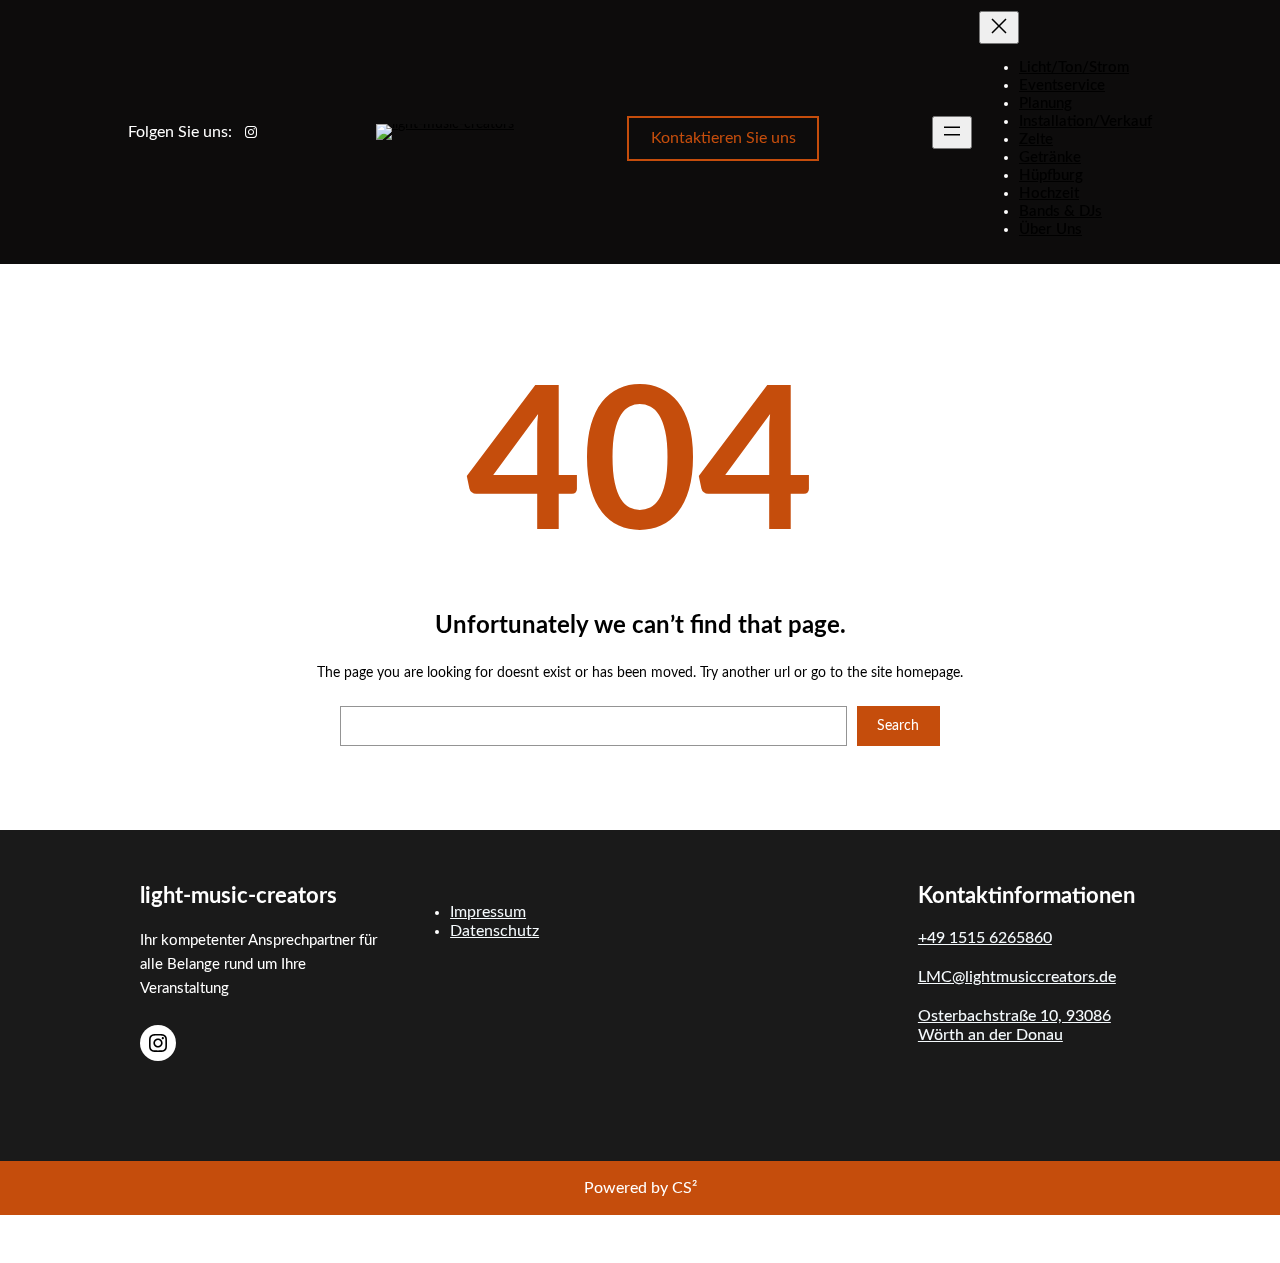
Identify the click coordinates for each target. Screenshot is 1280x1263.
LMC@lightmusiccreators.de (1017, 977)
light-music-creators (238, 896)
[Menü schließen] (999, 27)
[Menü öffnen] (952, 132)
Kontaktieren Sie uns (723, 138)
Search (898, 726)
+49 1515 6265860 (985, 938)
